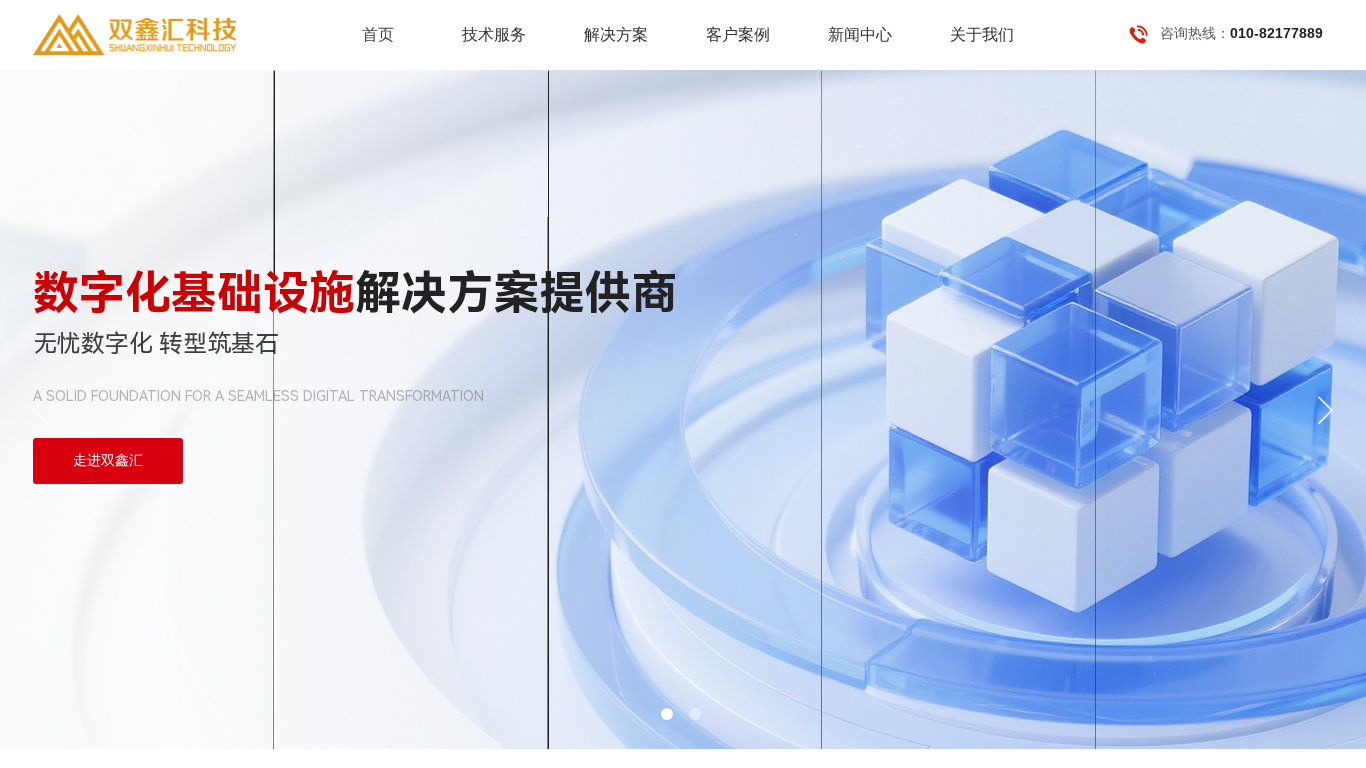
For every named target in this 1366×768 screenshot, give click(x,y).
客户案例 (738, 34)
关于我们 (982, 34)
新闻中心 (860, 34)
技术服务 (494, 34)
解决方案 (616, 34)
